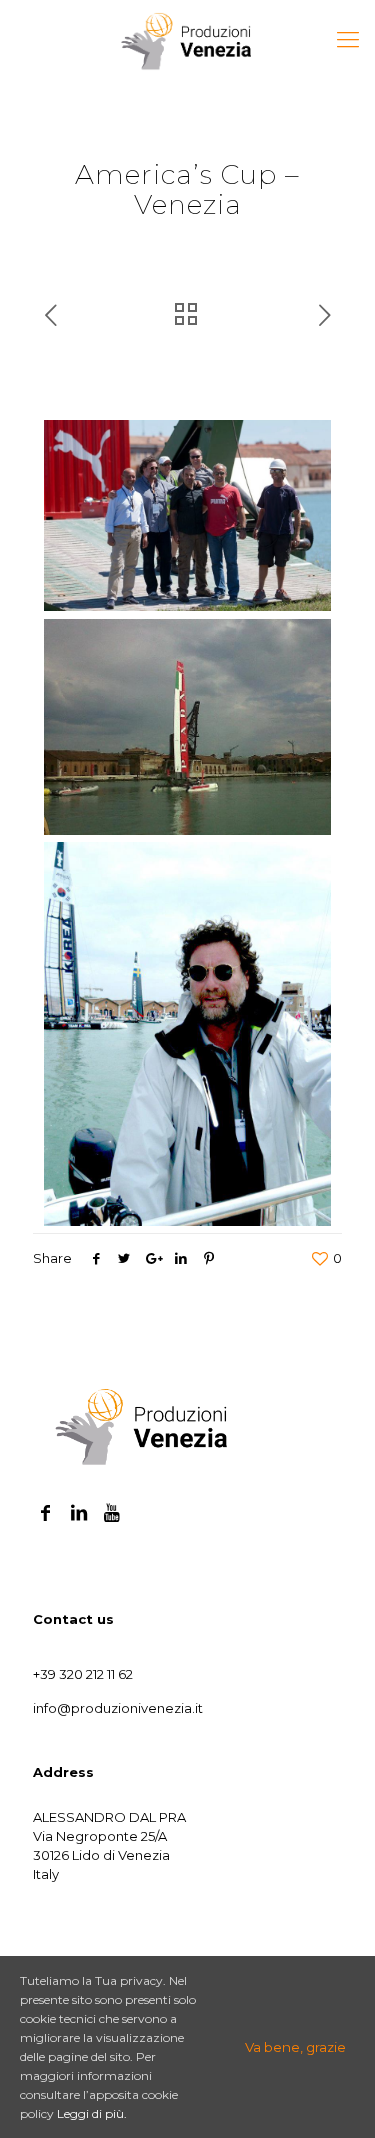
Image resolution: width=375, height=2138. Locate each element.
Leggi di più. (92, 2113)
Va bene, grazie (295, 2047)
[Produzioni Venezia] (187, 40)
